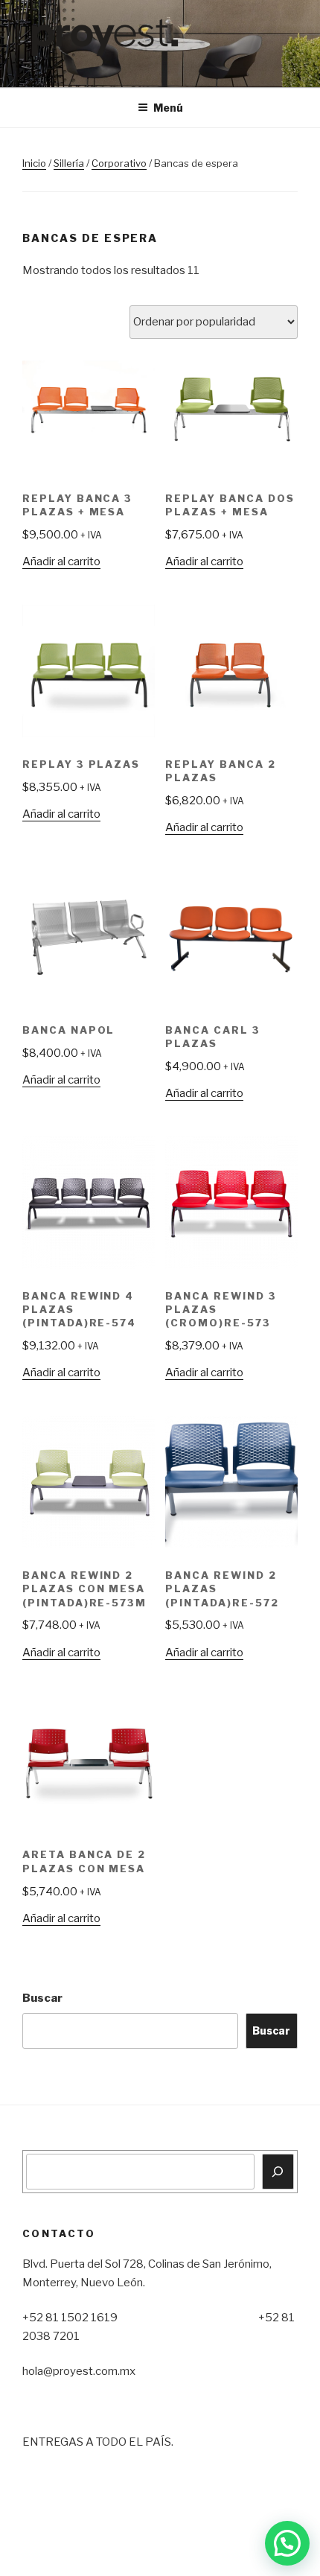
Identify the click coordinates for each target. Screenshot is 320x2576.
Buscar (42, 1998)
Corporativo (119, 163)
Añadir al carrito (61, 562)
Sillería (69, 163)
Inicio (34, 163)
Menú (168, 108)
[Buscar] (278, 2172)
